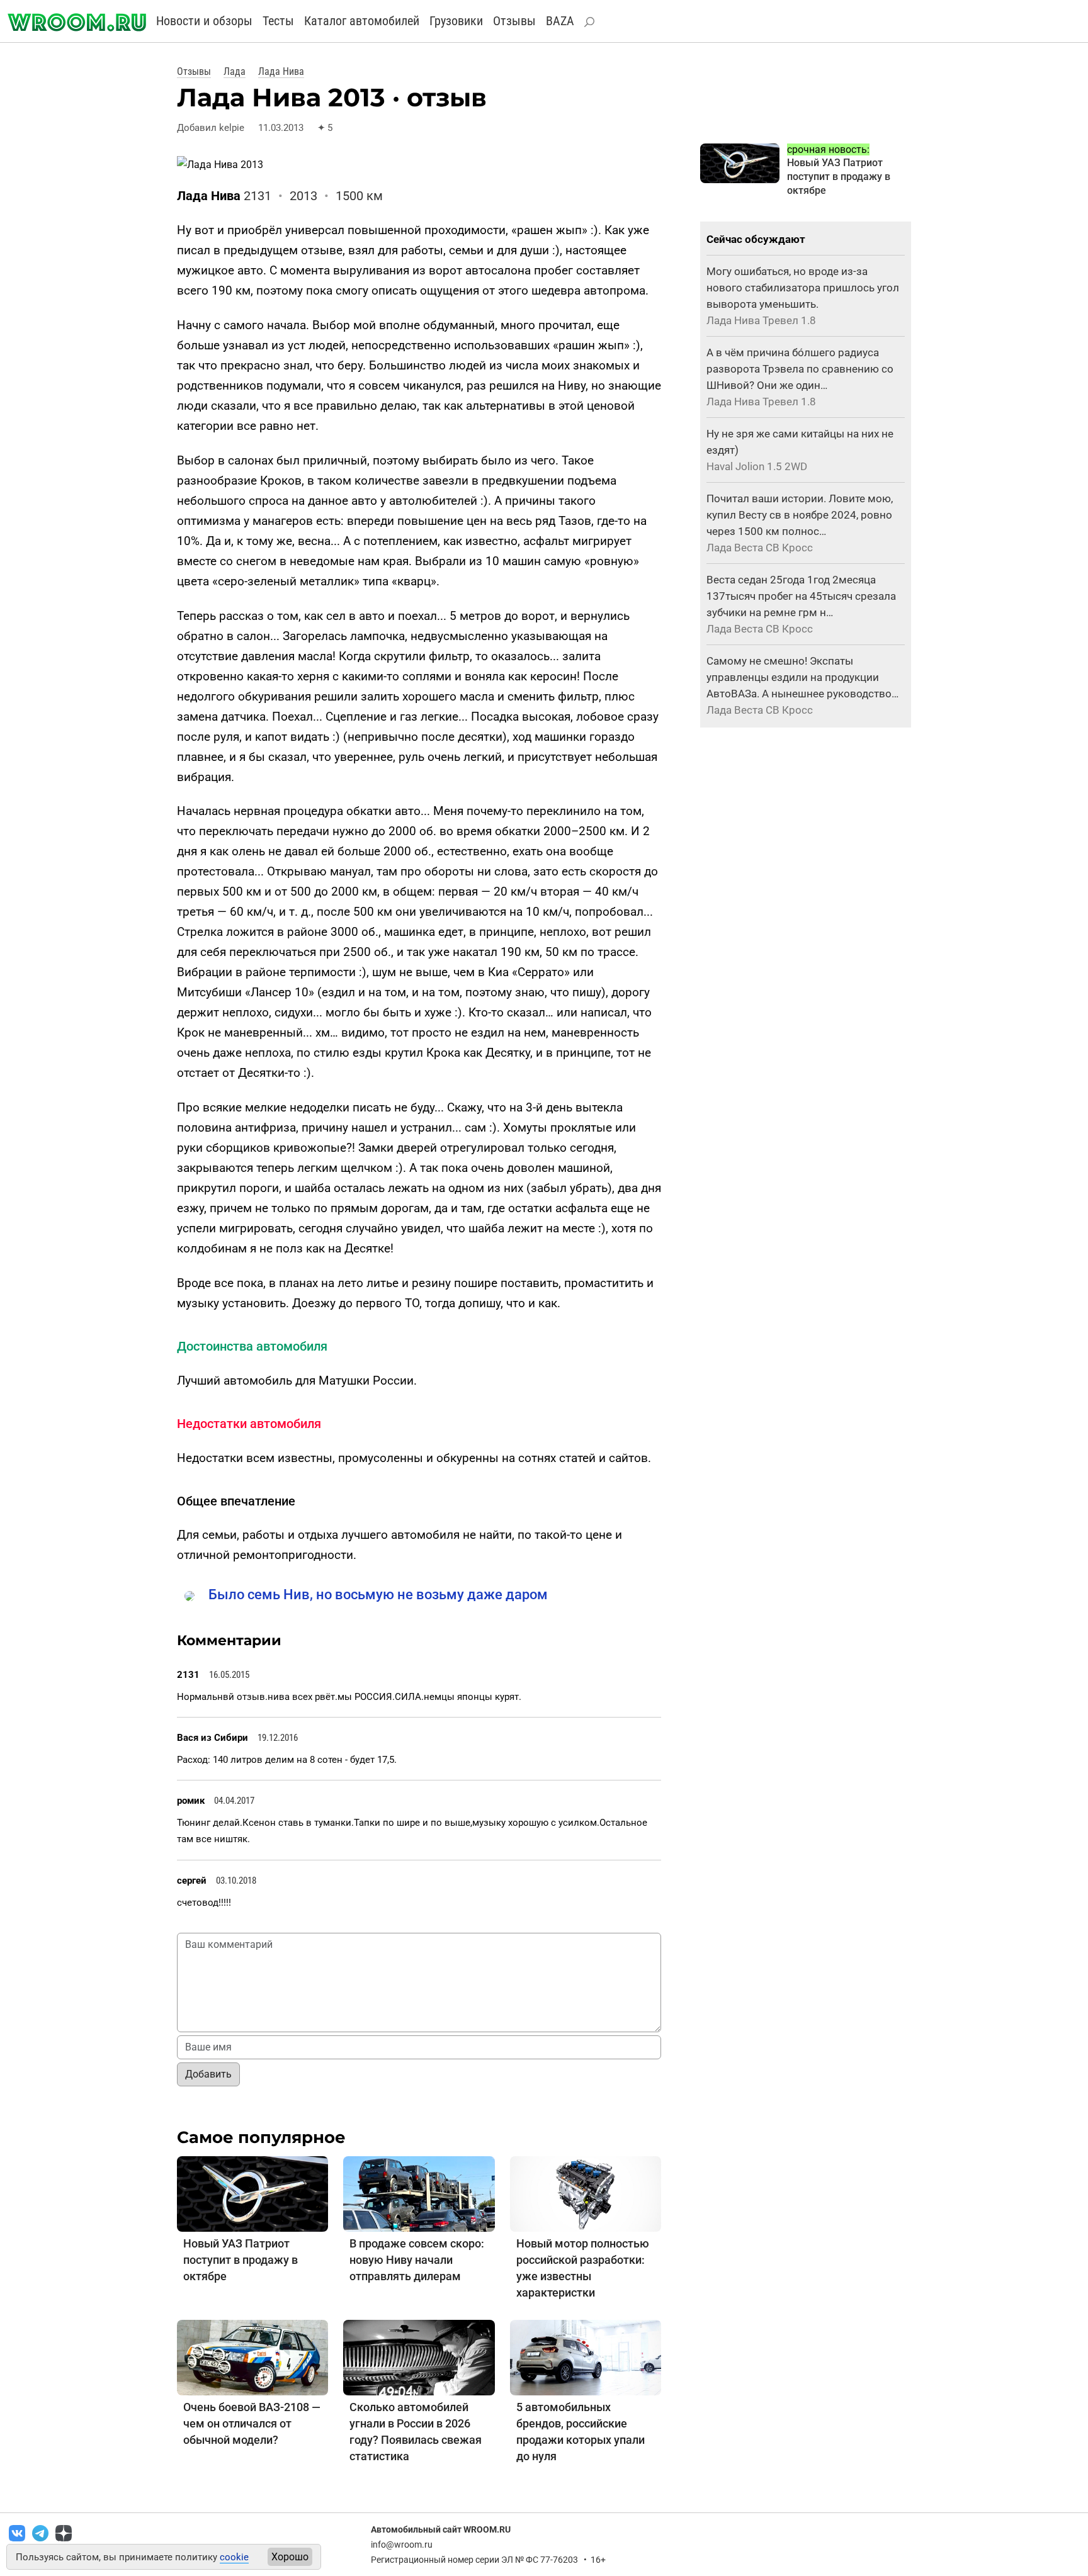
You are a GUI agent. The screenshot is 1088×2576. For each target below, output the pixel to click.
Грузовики (456, 21)
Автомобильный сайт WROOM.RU (441, 2529)
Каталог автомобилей (362, 21)
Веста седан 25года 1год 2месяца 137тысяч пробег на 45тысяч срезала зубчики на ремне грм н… (801, 596)
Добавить (208, 2074)
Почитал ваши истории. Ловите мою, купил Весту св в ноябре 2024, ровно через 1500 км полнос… (800, 515)
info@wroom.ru (402, 2545)
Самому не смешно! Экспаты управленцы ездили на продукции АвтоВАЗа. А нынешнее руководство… (802, 677)
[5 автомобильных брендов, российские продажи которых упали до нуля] (586, 2357)
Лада (235, 71)
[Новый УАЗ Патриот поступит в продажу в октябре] (252, 2193)
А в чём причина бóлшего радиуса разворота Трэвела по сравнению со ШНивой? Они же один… (800, 369)
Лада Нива (281, 71)
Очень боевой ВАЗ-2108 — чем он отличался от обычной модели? (252, 2423)
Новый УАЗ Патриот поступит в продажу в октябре (241, 2260)
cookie (234, 2557)
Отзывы (514, 21)
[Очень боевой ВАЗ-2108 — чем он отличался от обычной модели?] (252, 2357)
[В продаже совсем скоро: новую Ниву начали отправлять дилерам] (419, 2193)
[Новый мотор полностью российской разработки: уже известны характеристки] (586, 2193)
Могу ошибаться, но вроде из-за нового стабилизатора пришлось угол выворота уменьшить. (803, 288)
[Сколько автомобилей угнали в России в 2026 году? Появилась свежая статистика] (419, 2357)
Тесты (278, 21)
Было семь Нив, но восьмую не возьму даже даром (378, 1595)
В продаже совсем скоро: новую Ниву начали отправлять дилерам (417, 2260)
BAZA (560, 21)
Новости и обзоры (204, 21)
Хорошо (290, 2557)
